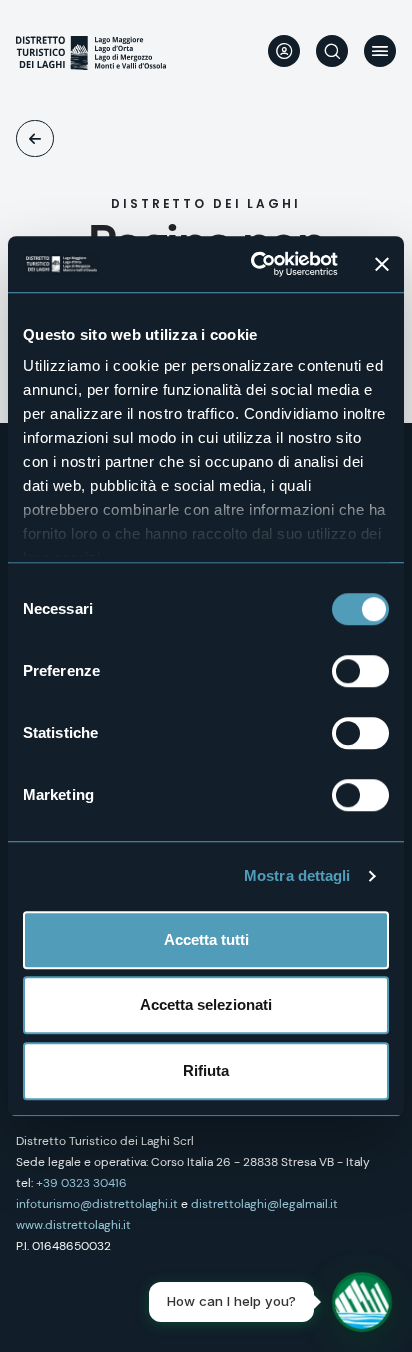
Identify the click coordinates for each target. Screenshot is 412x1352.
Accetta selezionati (206, 1004)
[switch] (360, 671)
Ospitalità (35, 138)
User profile (284, 51)
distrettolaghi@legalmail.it (264, 1204)
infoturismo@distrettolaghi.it (97, 1204)
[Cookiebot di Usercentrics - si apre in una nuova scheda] (255, 264)
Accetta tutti (206, 939)
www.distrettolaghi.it (73, 1225)
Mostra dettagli (297, 875)
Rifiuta (206, 1070)
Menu (380, 51)
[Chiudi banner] (382, 264)
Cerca (332, 51)
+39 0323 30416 (81, 1183)
